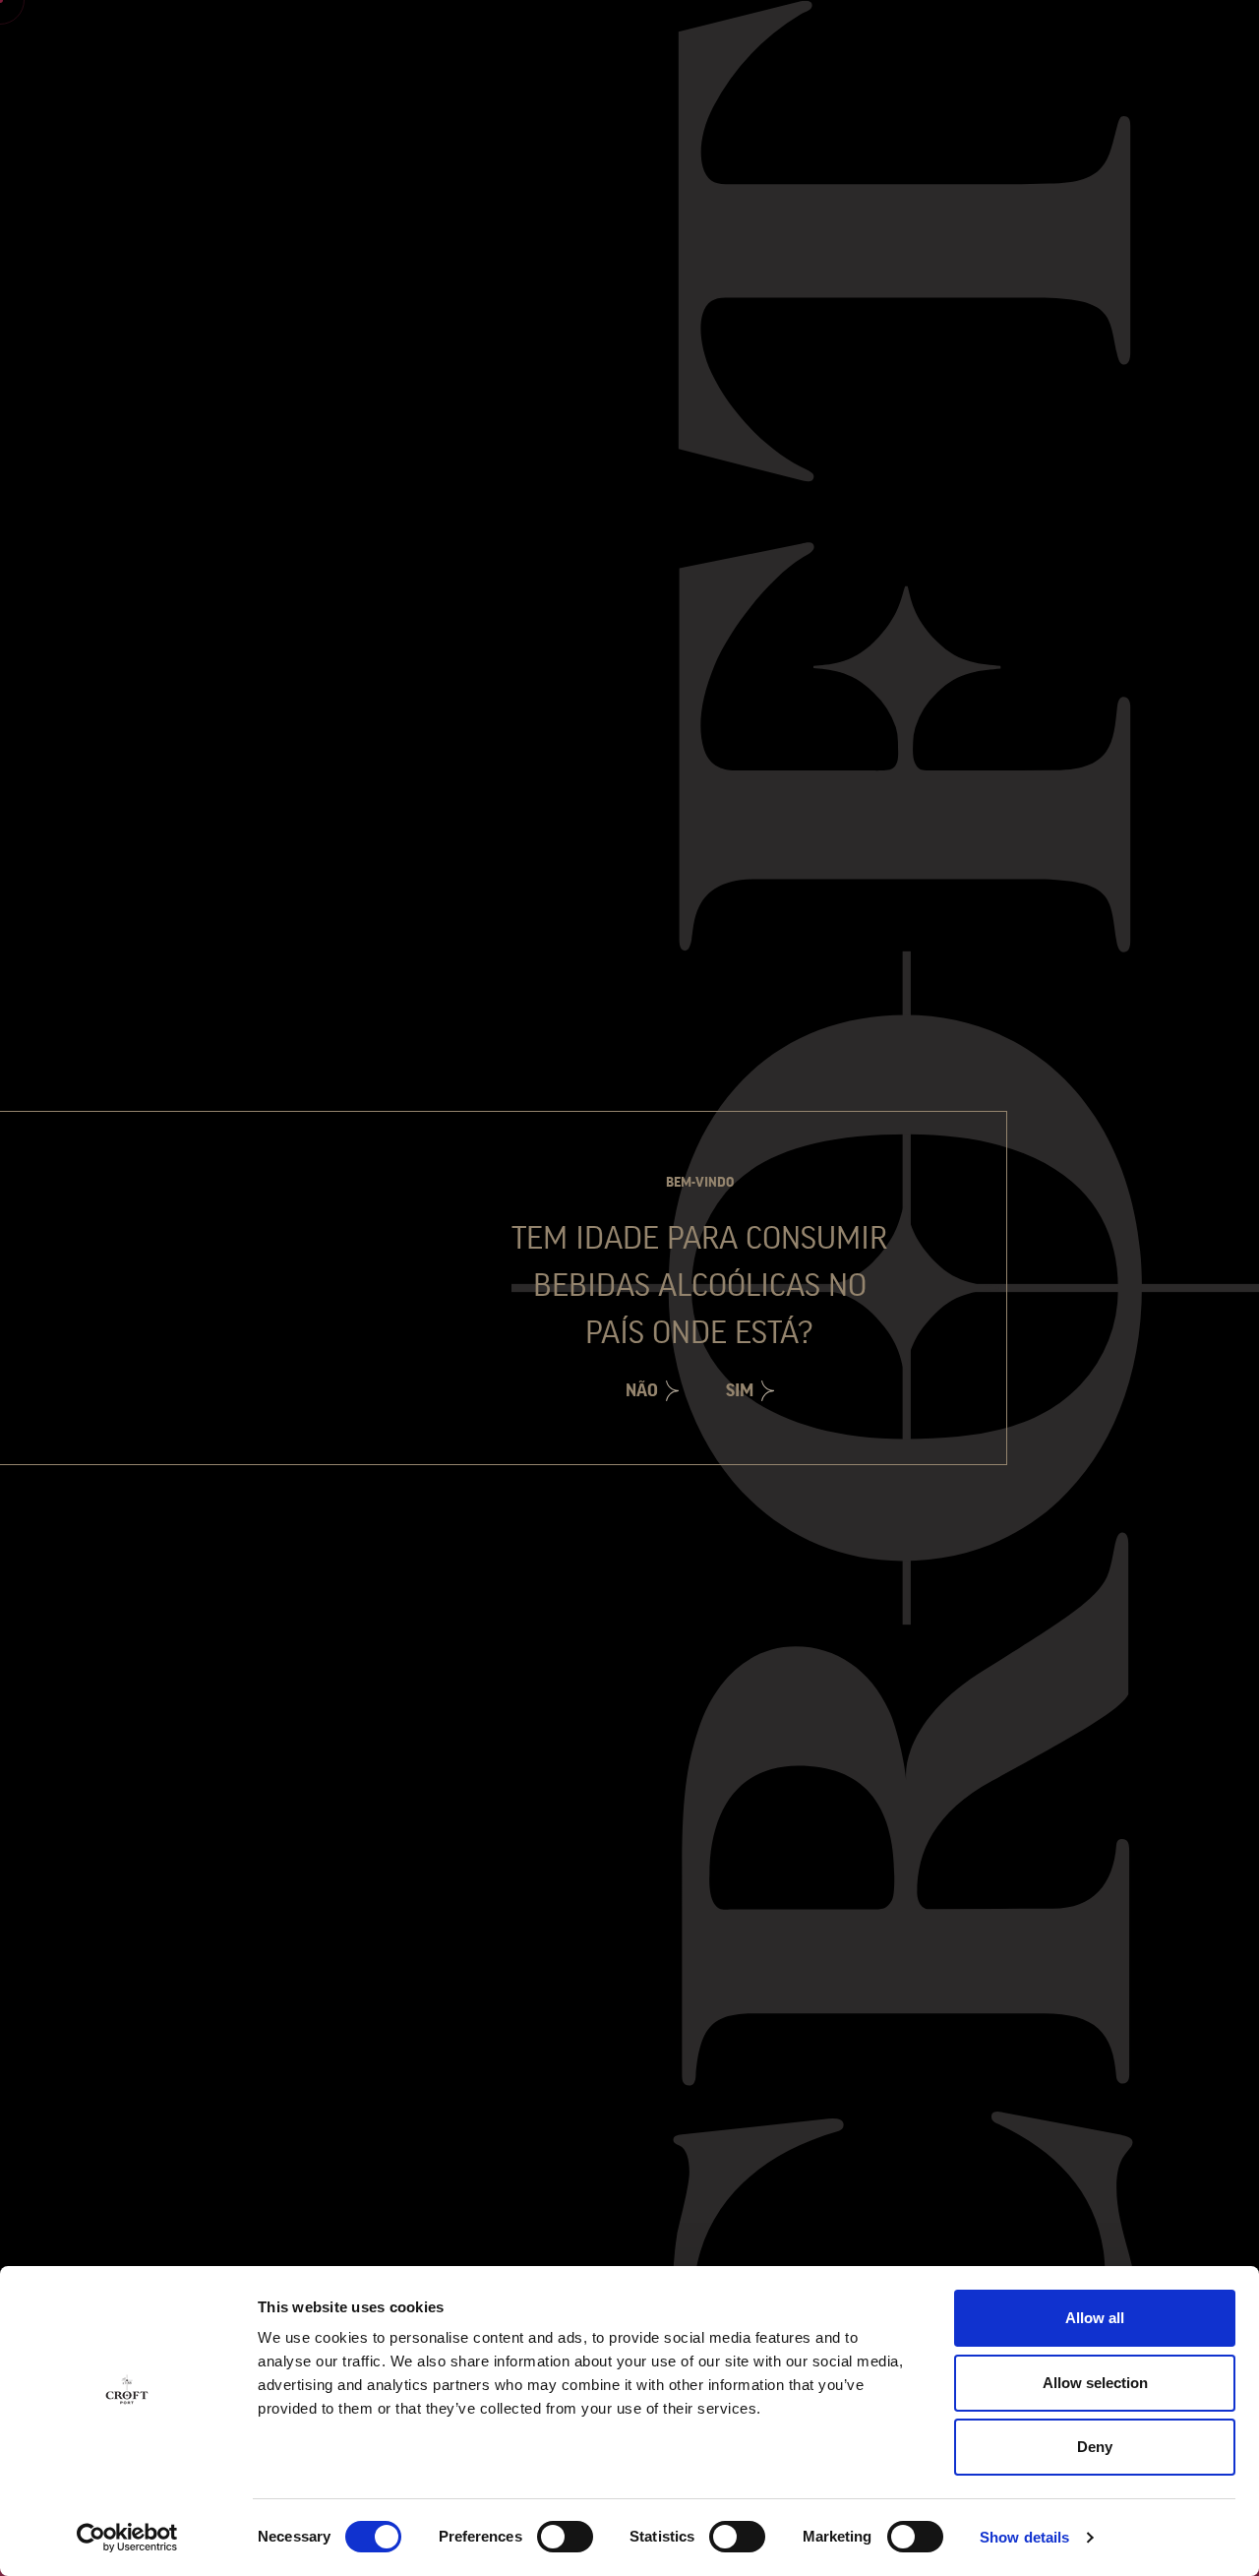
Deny (1095, 2447)
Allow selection (1095, 2383)
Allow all (1095, 2318)
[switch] (565, 2537)
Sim (740, 1390)
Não (642, 1390)
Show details (1024, 2537)
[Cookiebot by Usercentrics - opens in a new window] (127, 2538)
